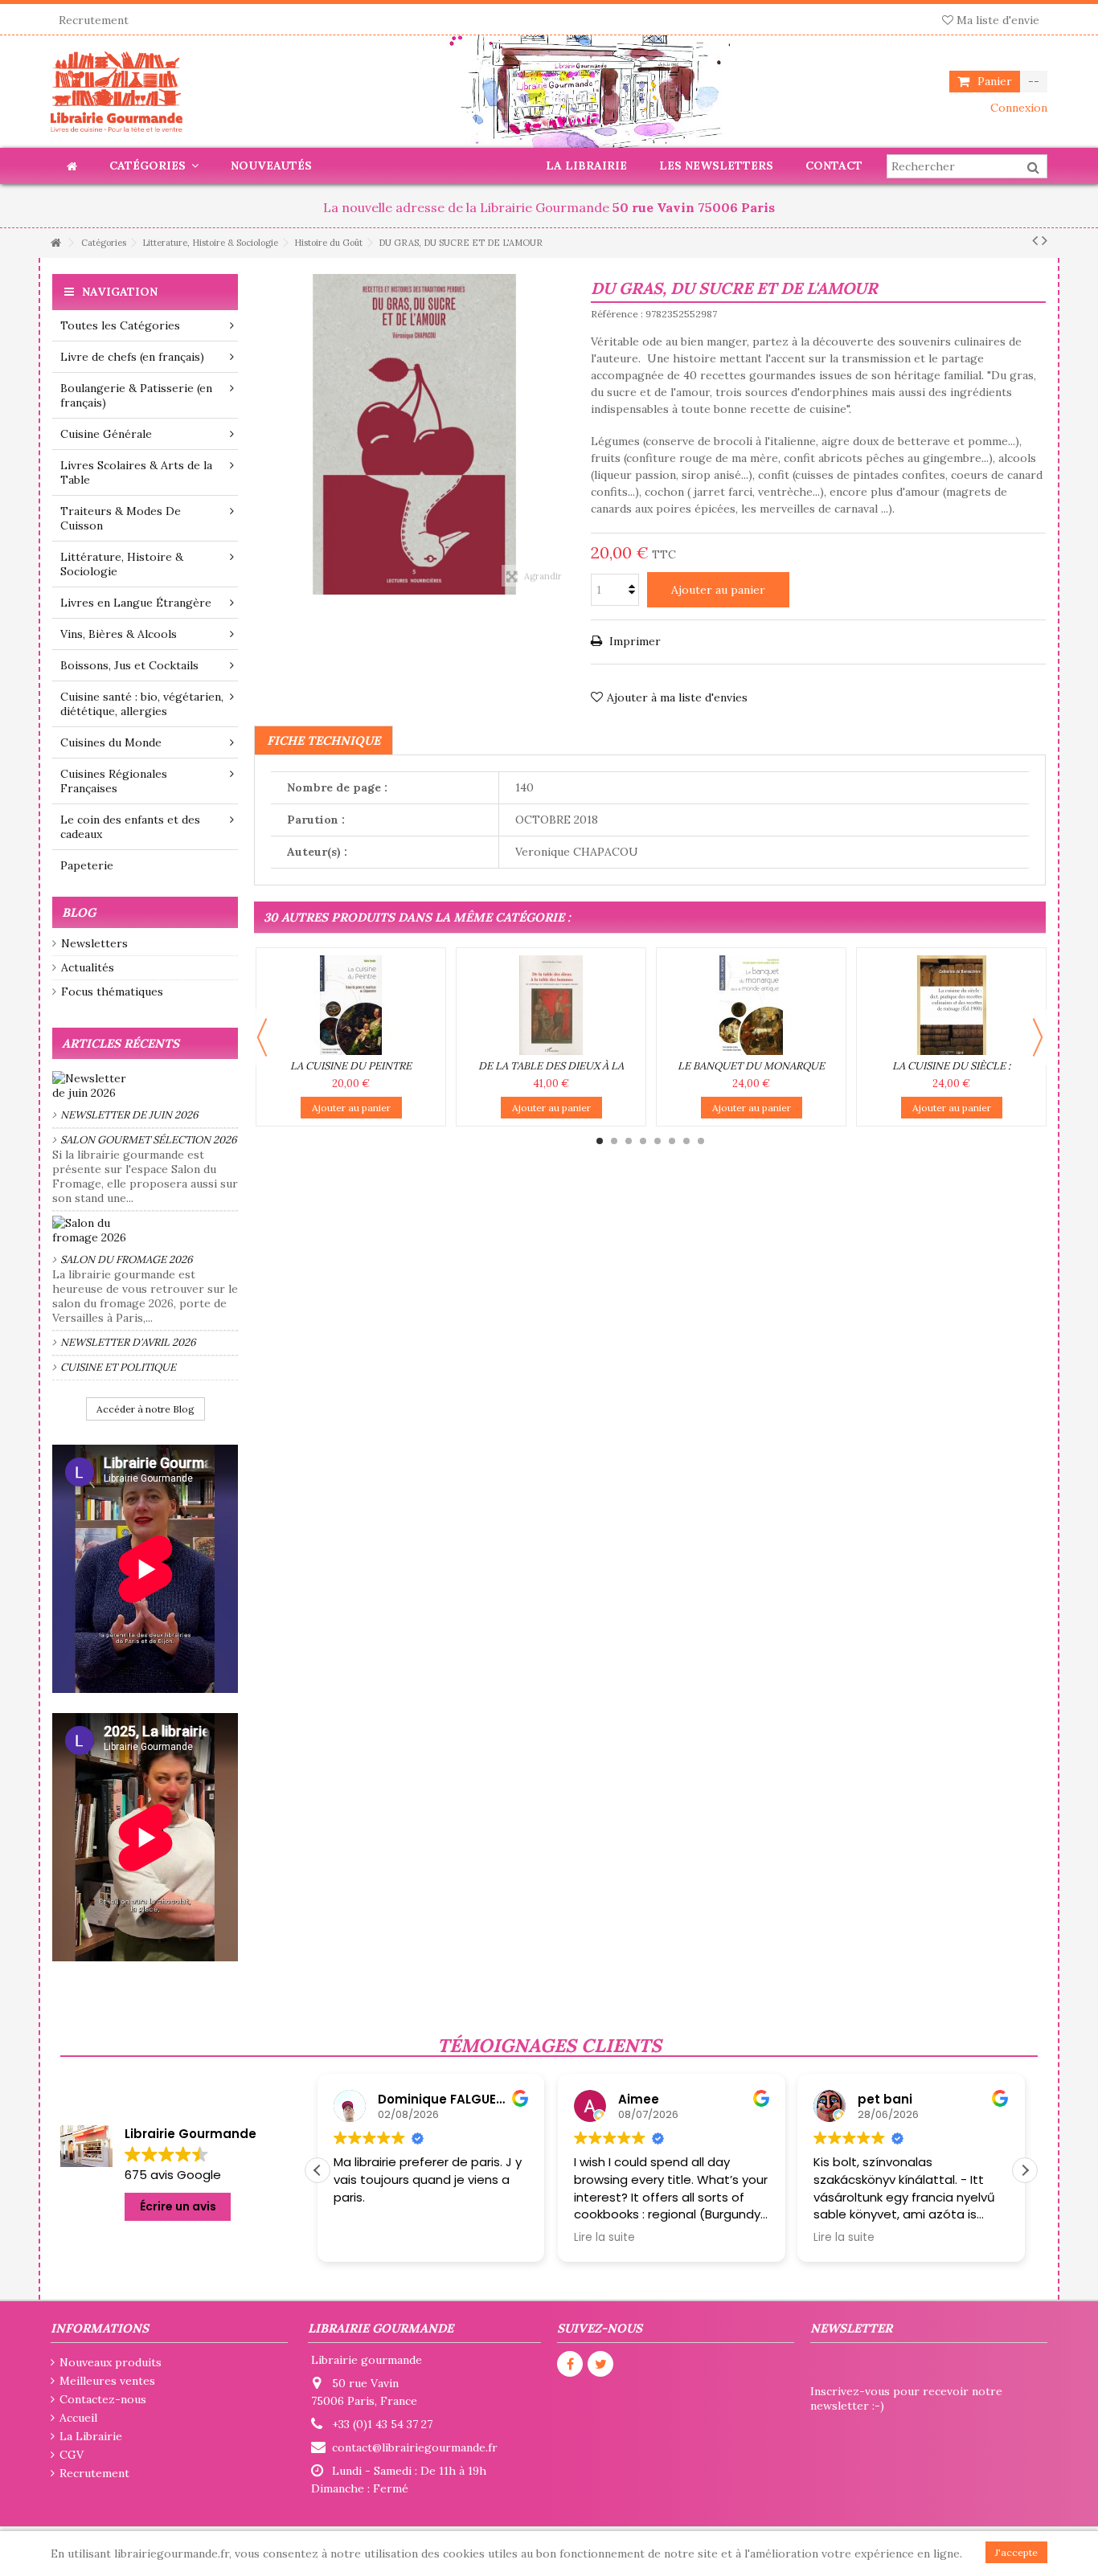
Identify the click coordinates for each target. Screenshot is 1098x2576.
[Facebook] (570, 2364)
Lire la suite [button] (364, 2238)
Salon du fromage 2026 (127, 1259)
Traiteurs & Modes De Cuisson (121, 518)
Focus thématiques (112, 992)
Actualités (88, 967)
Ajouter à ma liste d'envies (677, 697)
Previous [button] (262, 1037)
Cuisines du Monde (111, 742)
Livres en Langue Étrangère (136, 603)
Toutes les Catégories (120, 325)
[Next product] (1045, 240)
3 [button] (629, 1141)
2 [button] (614, 1141)
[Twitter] (600, 2364)
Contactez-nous (103, 2399)
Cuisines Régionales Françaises (114, 781)
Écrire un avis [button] (178, 2206)
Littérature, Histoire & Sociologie (122, 564)
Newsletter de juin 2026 (129, 1115)
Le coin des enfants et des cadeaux (130, 827)
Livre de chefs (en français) (132, 357)
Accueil (78, 2418)
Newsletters (94, 943)
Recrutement (94, 20)
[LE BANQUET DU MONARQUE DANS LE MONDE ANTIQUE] (751, 1005)
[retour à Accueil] (55, 243)
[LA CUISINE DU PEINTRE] (351, 1005)
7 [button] (686, 1141)
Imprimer (633, 641)
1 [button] (600, 1141)
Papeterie (87, 865)
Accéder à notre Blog (145, 1409)
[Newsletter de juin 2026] (145, 1086)
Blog (79, 912)
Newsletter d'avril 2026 (128, 1342)
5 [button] (658, 1141)
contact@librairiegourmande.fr (415, 2447)
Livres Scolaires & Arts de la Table (136, 472)
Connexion (1017, 108)
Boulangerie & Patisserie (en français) (136, 395)
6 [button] (672, 1141)
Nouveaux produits (111, 2362)
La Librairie (91, 2436)
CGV (72, 2455)
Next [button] (1038, 1037)
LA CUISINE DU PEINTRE (351, 1066)
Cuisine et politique (118, 1367)
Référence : (617, 314)
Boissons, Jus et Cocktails (129, 665)
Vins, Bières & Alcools (119, 634)
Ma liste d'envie (996, 20)
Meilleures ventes (107, 2381)
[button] (1025, 2170)
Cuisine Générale (106, 434)
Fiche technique (324, 740)
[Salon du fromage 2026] (145, 1230)
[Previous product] (1035, 240)
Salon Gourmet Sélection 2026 (149, 1140)
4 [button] (643, 1141)
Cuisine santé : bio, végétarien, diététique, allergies (142, 704)
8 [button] (701, 1141)
